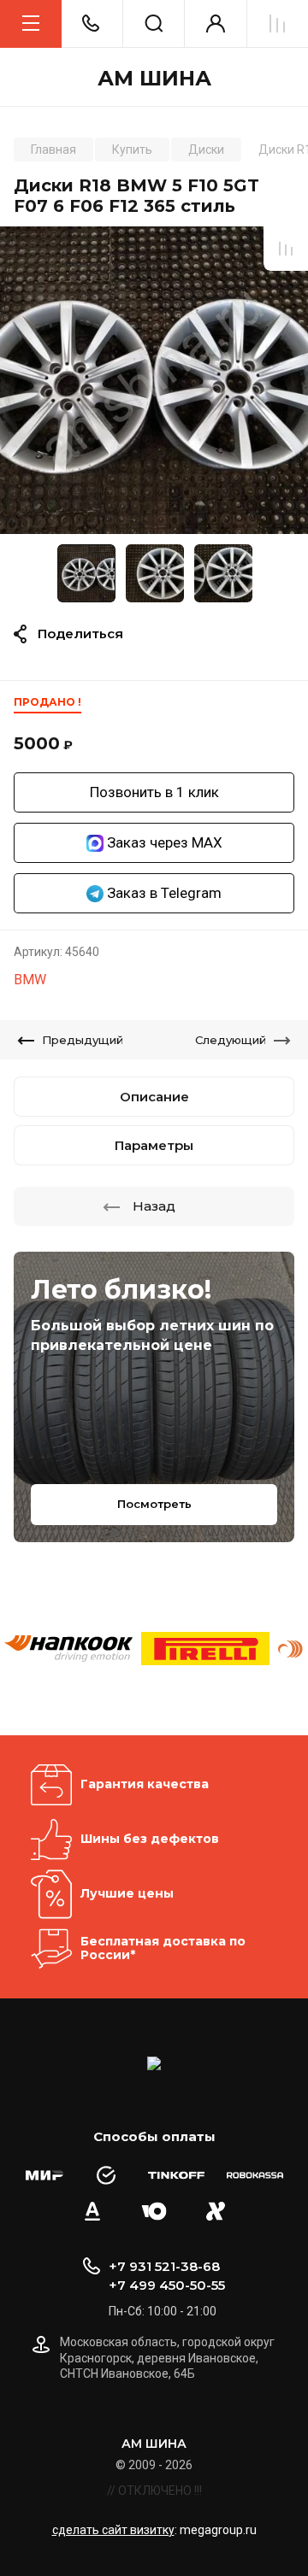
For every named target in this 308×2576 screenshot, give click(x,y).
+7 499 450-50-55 (167, 2285)
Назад (154, 1206)
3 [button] (169, 523)
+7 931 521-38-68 (164, 2266)
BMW (30, 980)
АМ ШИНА (154, 79)
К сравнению (286, 249)
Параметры (154, 1145)
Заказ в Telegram (163, 893)
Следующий (231, 1040)
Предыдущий (83, 1040)
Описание (154, 1097)
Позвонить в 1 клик (154, 792)
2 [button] (160, 523)
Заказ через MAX (163, 842)
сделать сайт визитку (113, 2530)
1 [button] (145, 523)
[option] (154, 380)
